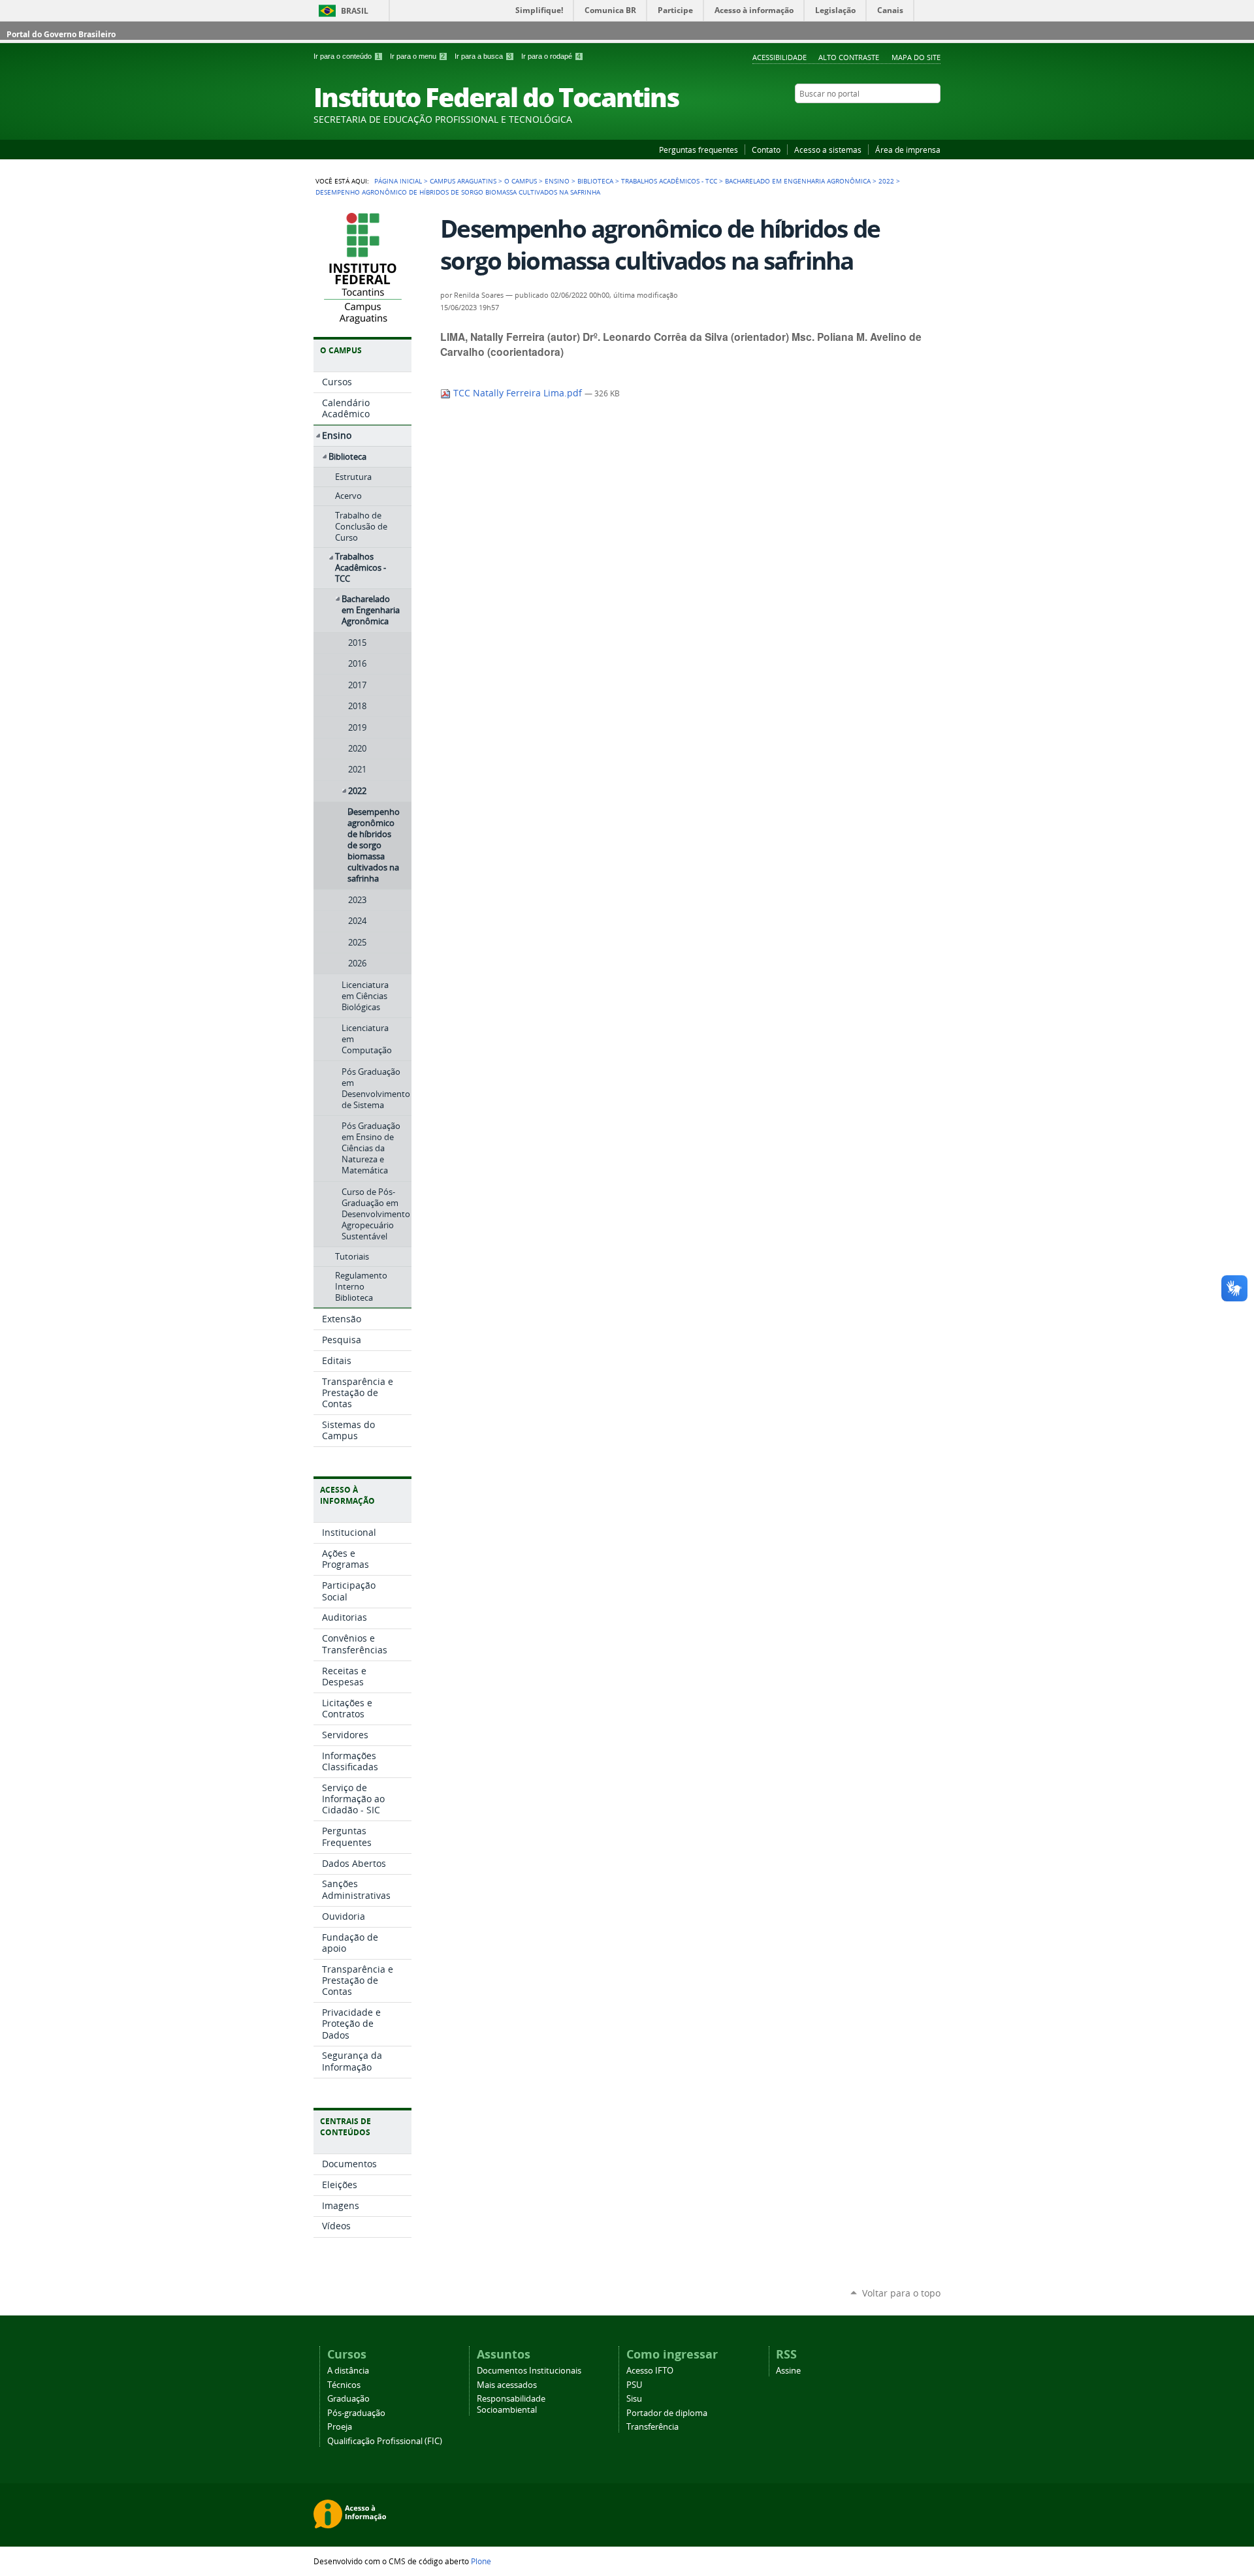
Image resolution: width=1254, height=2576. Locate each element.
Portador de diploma (667, 2413)
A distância (348, 2371)
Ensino (557, 181)
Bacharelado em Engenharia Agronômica (798, 181)
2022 (886, 181)
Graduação (348, 2399)
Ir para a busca (483, 56)
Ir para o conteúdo (347, 56)
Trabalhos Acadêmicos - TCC (669, 181)
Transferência (652, 2427)
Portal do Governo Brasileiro (61, 34)
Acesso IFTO (650, 2371)
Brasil (355, 11)
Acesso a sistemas (828, 150)
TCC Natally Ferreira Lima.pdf (518, 393)
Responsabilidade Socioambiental (511, 2404)
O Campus (521, 181)
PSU (634, 2385)
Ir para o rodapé (551, 56)
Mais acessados (507, 2385)
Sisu (634, 2399)
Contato (766, 150)
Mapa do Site (916, 57)
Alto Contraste (849, 57)
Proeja (340, 2427)
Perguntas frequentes (699, 150)
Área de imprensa (908, 150)
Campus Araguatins (463, 181)
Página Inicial (398, 181)
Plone (481, 2561)
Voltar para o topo (901, 2293)
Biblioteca (595, 181)
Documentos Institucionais (529, 2371)
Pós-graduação (356, 2413)
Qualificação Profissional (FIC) (385, 2441)
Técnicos (344, 2385)
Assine (788, 2371)
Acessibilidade (780, 57)
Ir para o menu (417, 56)
